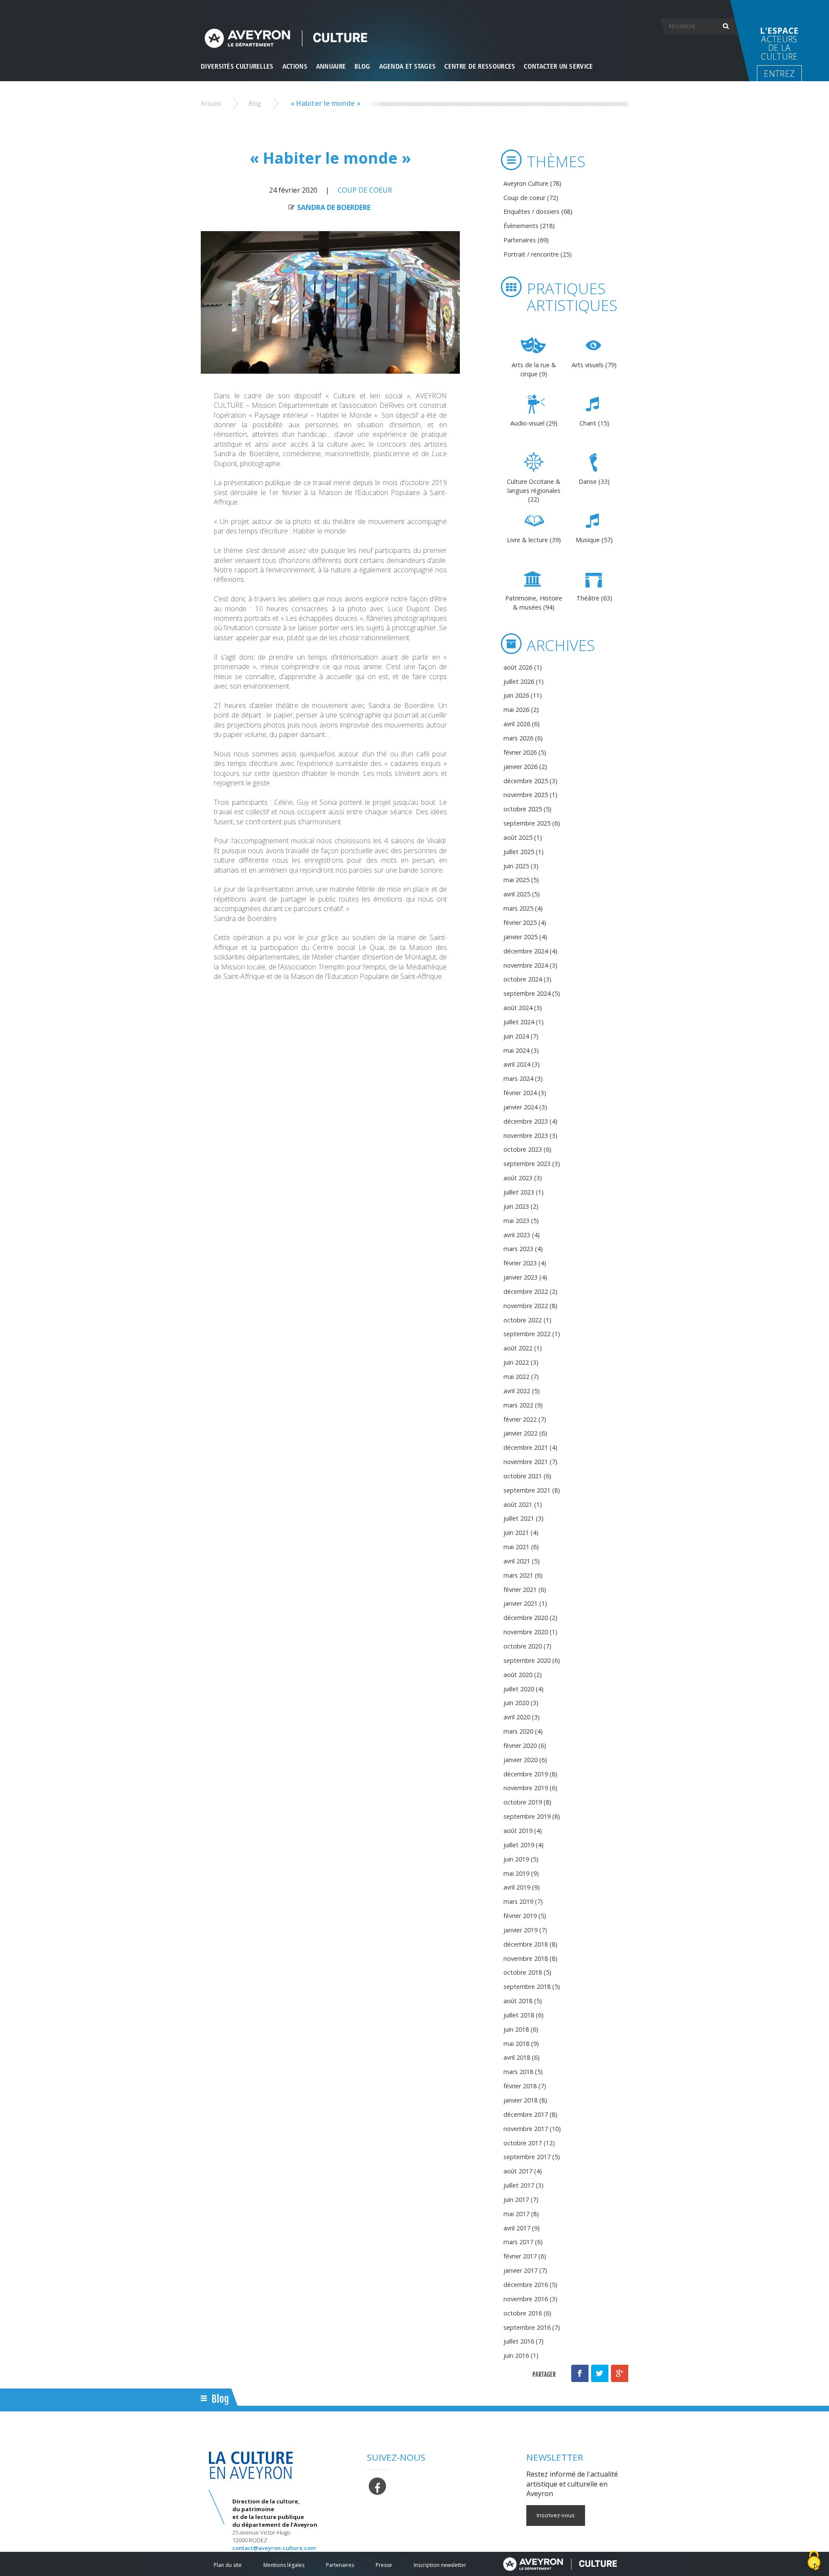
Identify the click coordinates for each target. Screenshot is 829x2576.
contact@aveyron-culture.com (274, 2548)
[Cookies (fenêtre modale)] (814, 2561)
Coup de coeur (365, 190)
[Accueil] (414, 38)
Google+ (620, 2373)
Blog (255, 103)
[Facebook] (377, 2485)
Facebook (580, 2373)
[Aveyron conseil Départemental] (560, 2564)
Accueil (211, 103)
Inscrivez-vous (556, 2515)
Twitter (600, 2373)
